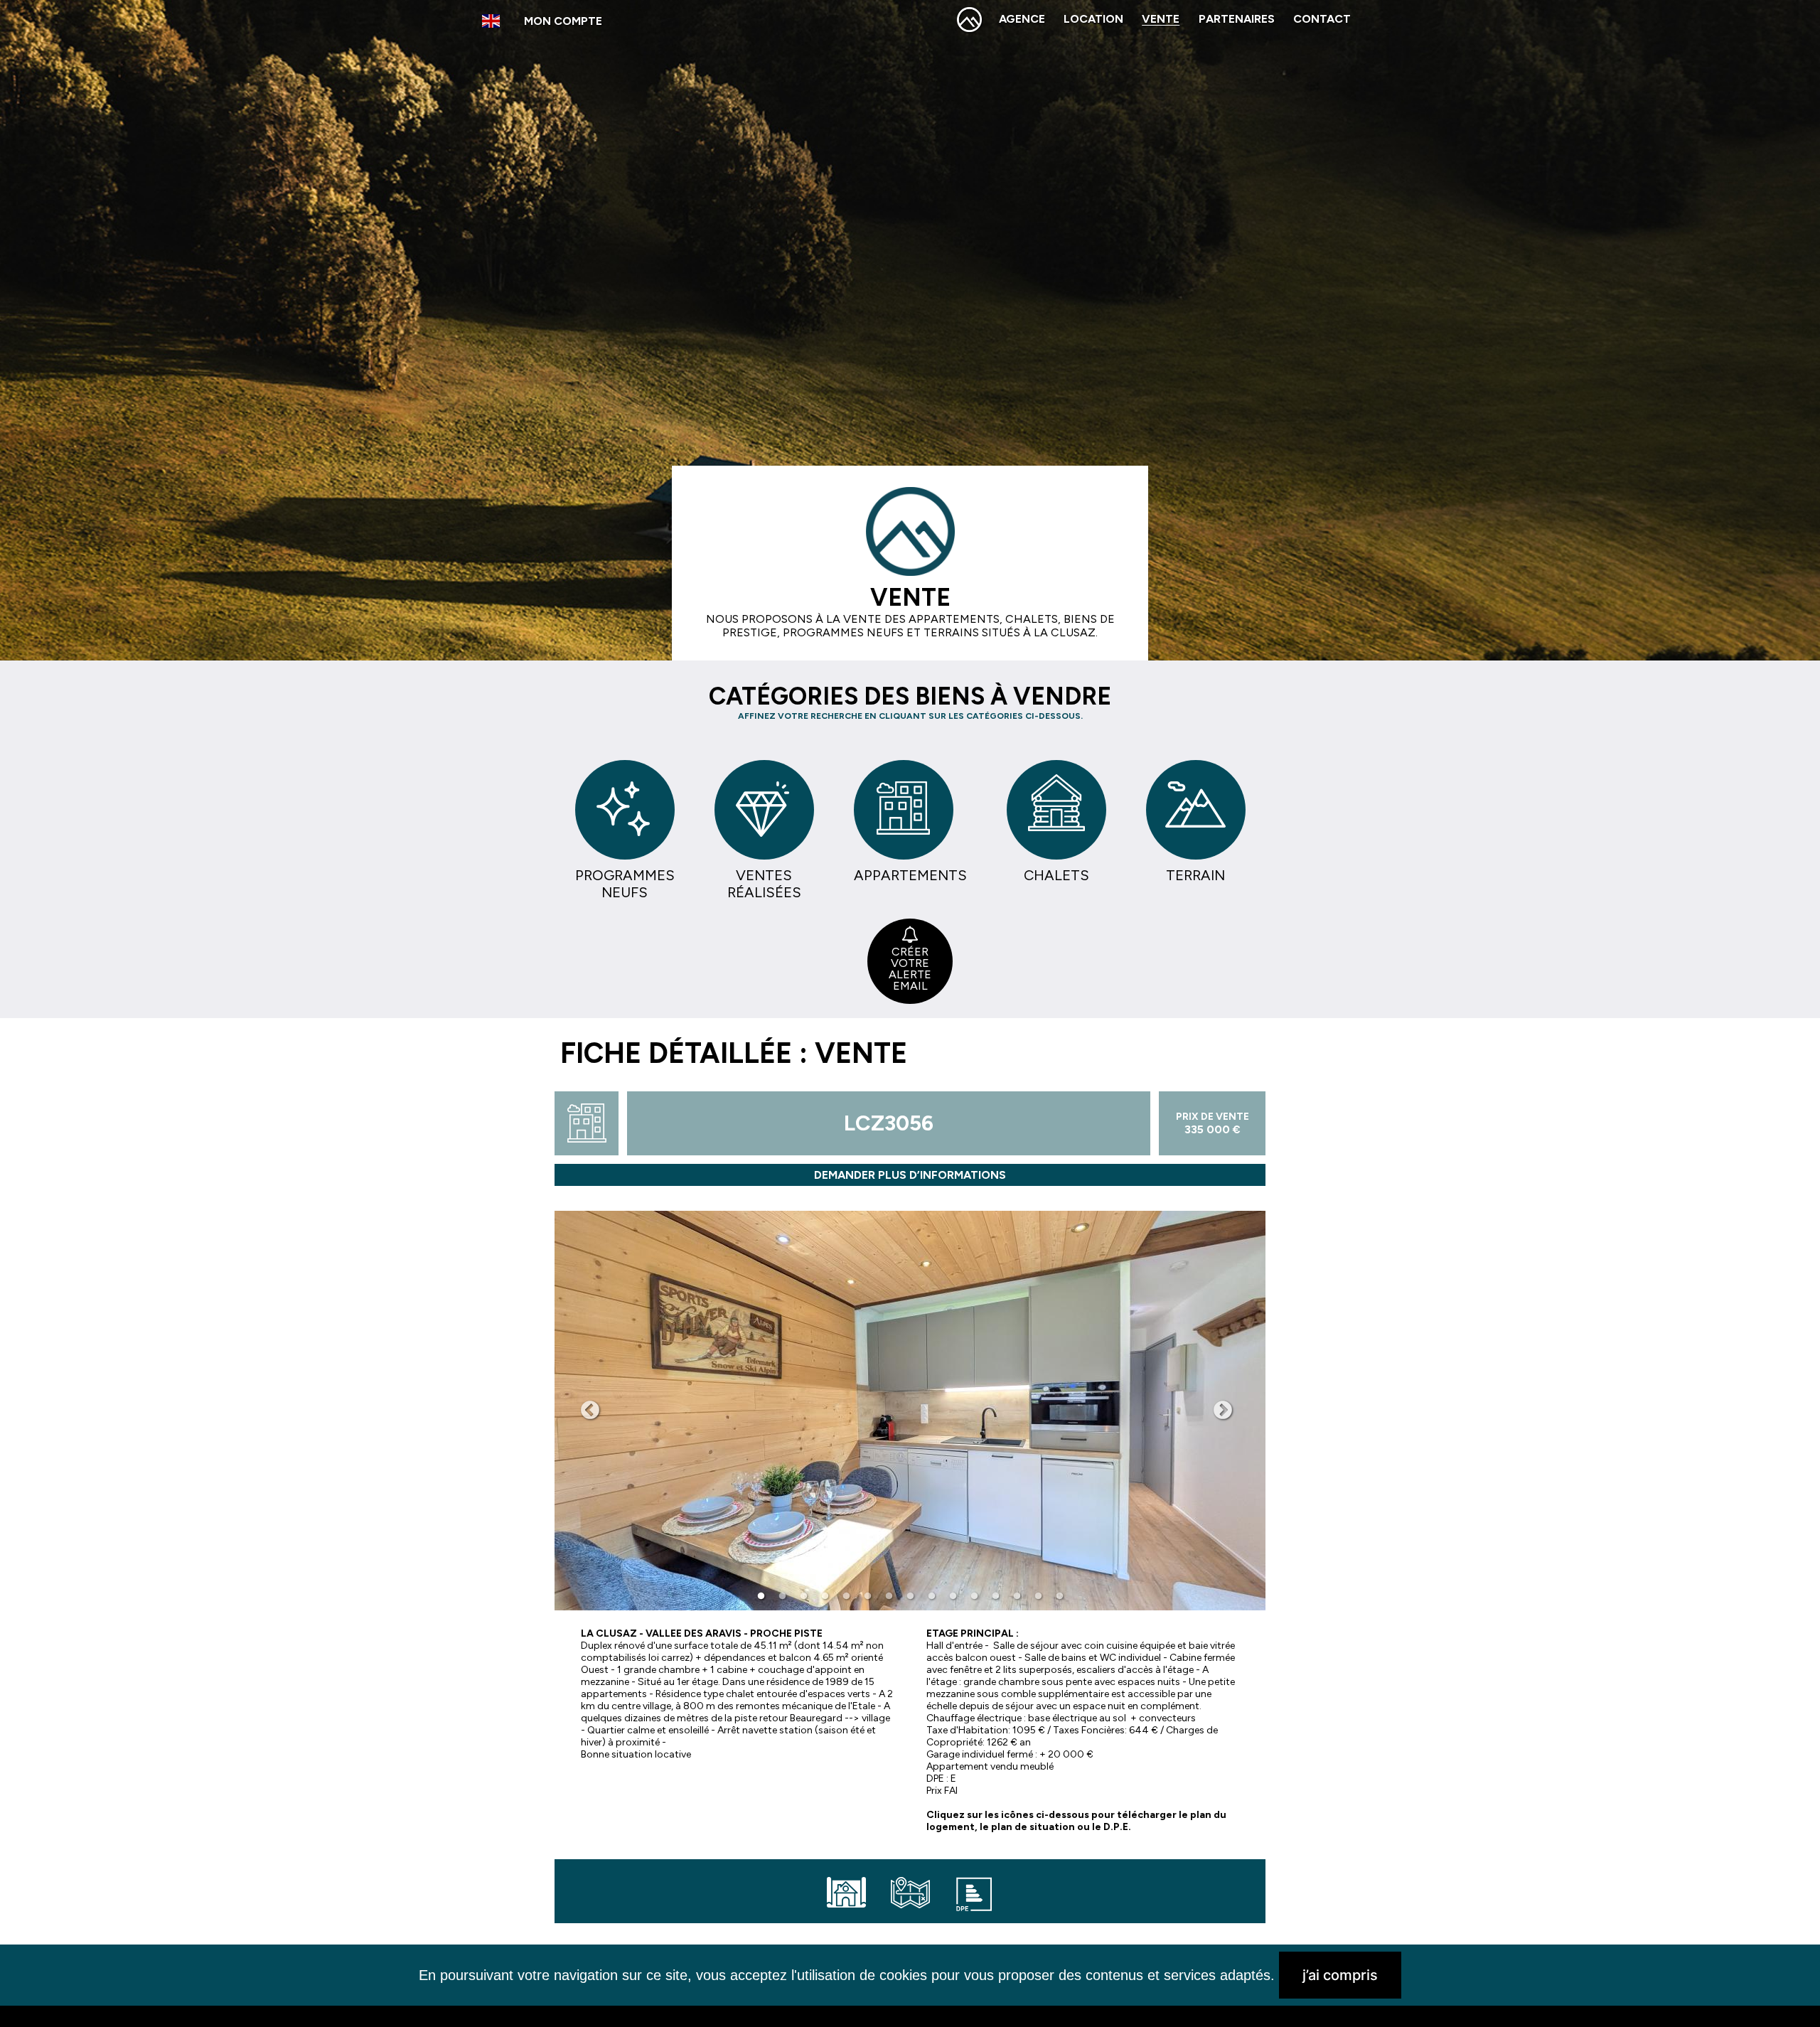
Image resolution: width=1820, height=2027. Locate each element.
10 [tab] (953, 1596)
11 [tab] (974, 1596)
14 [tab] (1038, 1596)
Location (1093, 19)
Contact (1322, 19)
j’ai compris (1340, 1975)
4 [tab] (825, 1596)
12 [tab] (995, 1596)
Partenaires (1237, 19)
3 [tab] (803, 1596)
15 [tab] (1059, 1596)
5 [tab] (846, 1596)
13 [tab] (1017, 1596)
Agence (1022, 19)
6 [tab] (867, 1596)
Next (1223, 1411)
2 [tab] (782, 1596)
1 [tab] (761, 1596)
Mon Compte (563, 21)
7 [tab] (889, 1596)
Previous (590, 1411)
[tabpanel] (910, 1411)
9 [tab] (931, 1596)
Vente (1161, 19)
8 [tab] (910, 1596)
